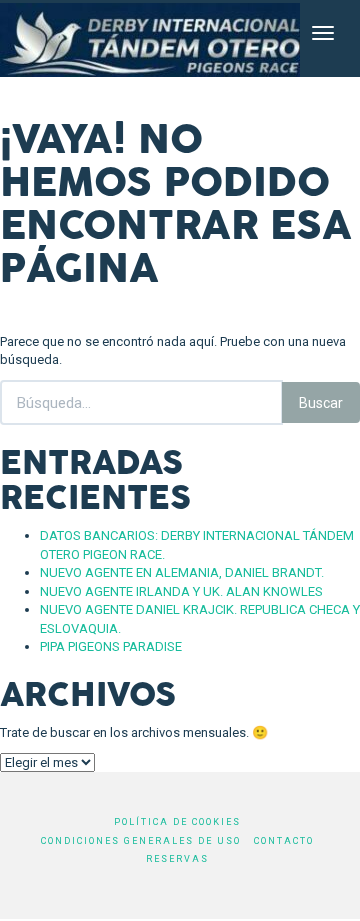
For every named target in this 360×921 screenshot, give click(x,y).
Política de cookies (177, 822)
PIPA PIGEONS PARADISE (111, 646)
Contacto (284, 841)
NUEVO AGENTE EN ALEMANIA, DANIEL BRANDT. (182, 572)
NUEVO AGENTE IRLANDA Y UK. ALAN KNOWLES (181, 591)
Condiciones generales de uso (141, 841)
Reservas (177, 859)
